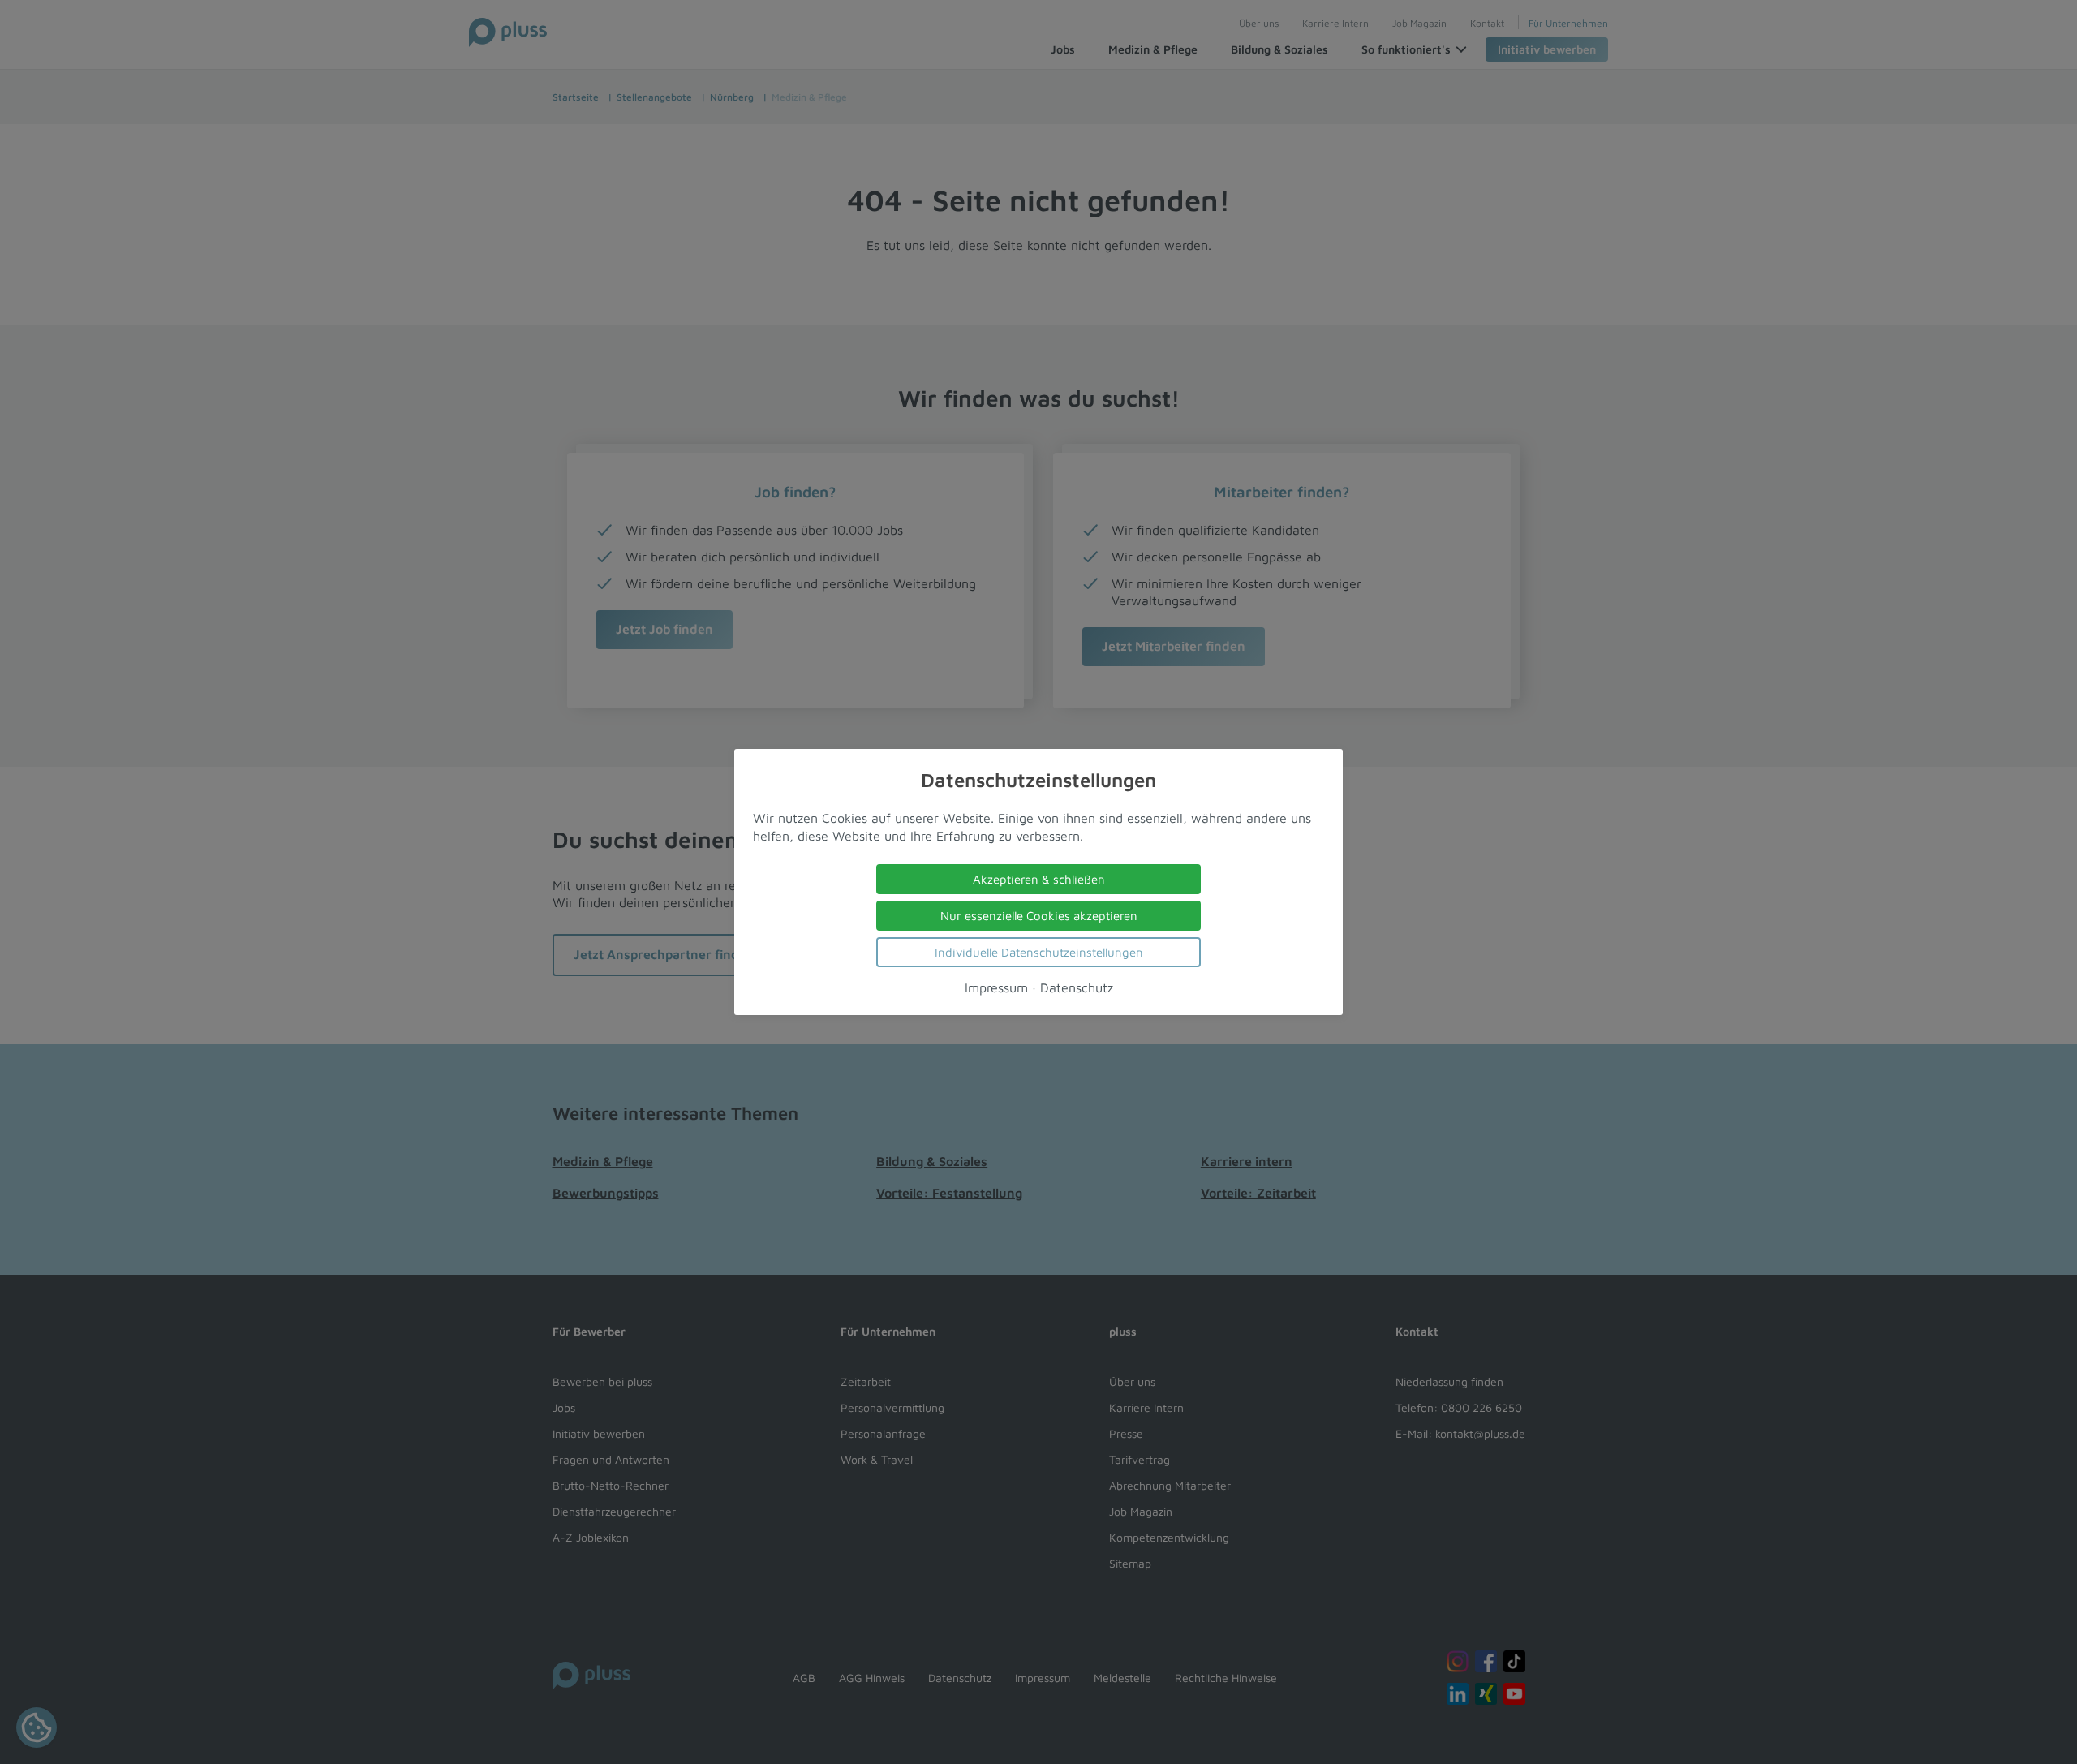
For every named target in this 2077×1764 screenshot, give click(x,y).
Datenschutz (1077, 987)
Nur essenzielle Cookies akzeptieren (1039, 916)
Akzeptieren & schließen (1039, 879)
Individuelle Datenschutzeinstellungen (1039, 952)
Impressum (996, 987)
